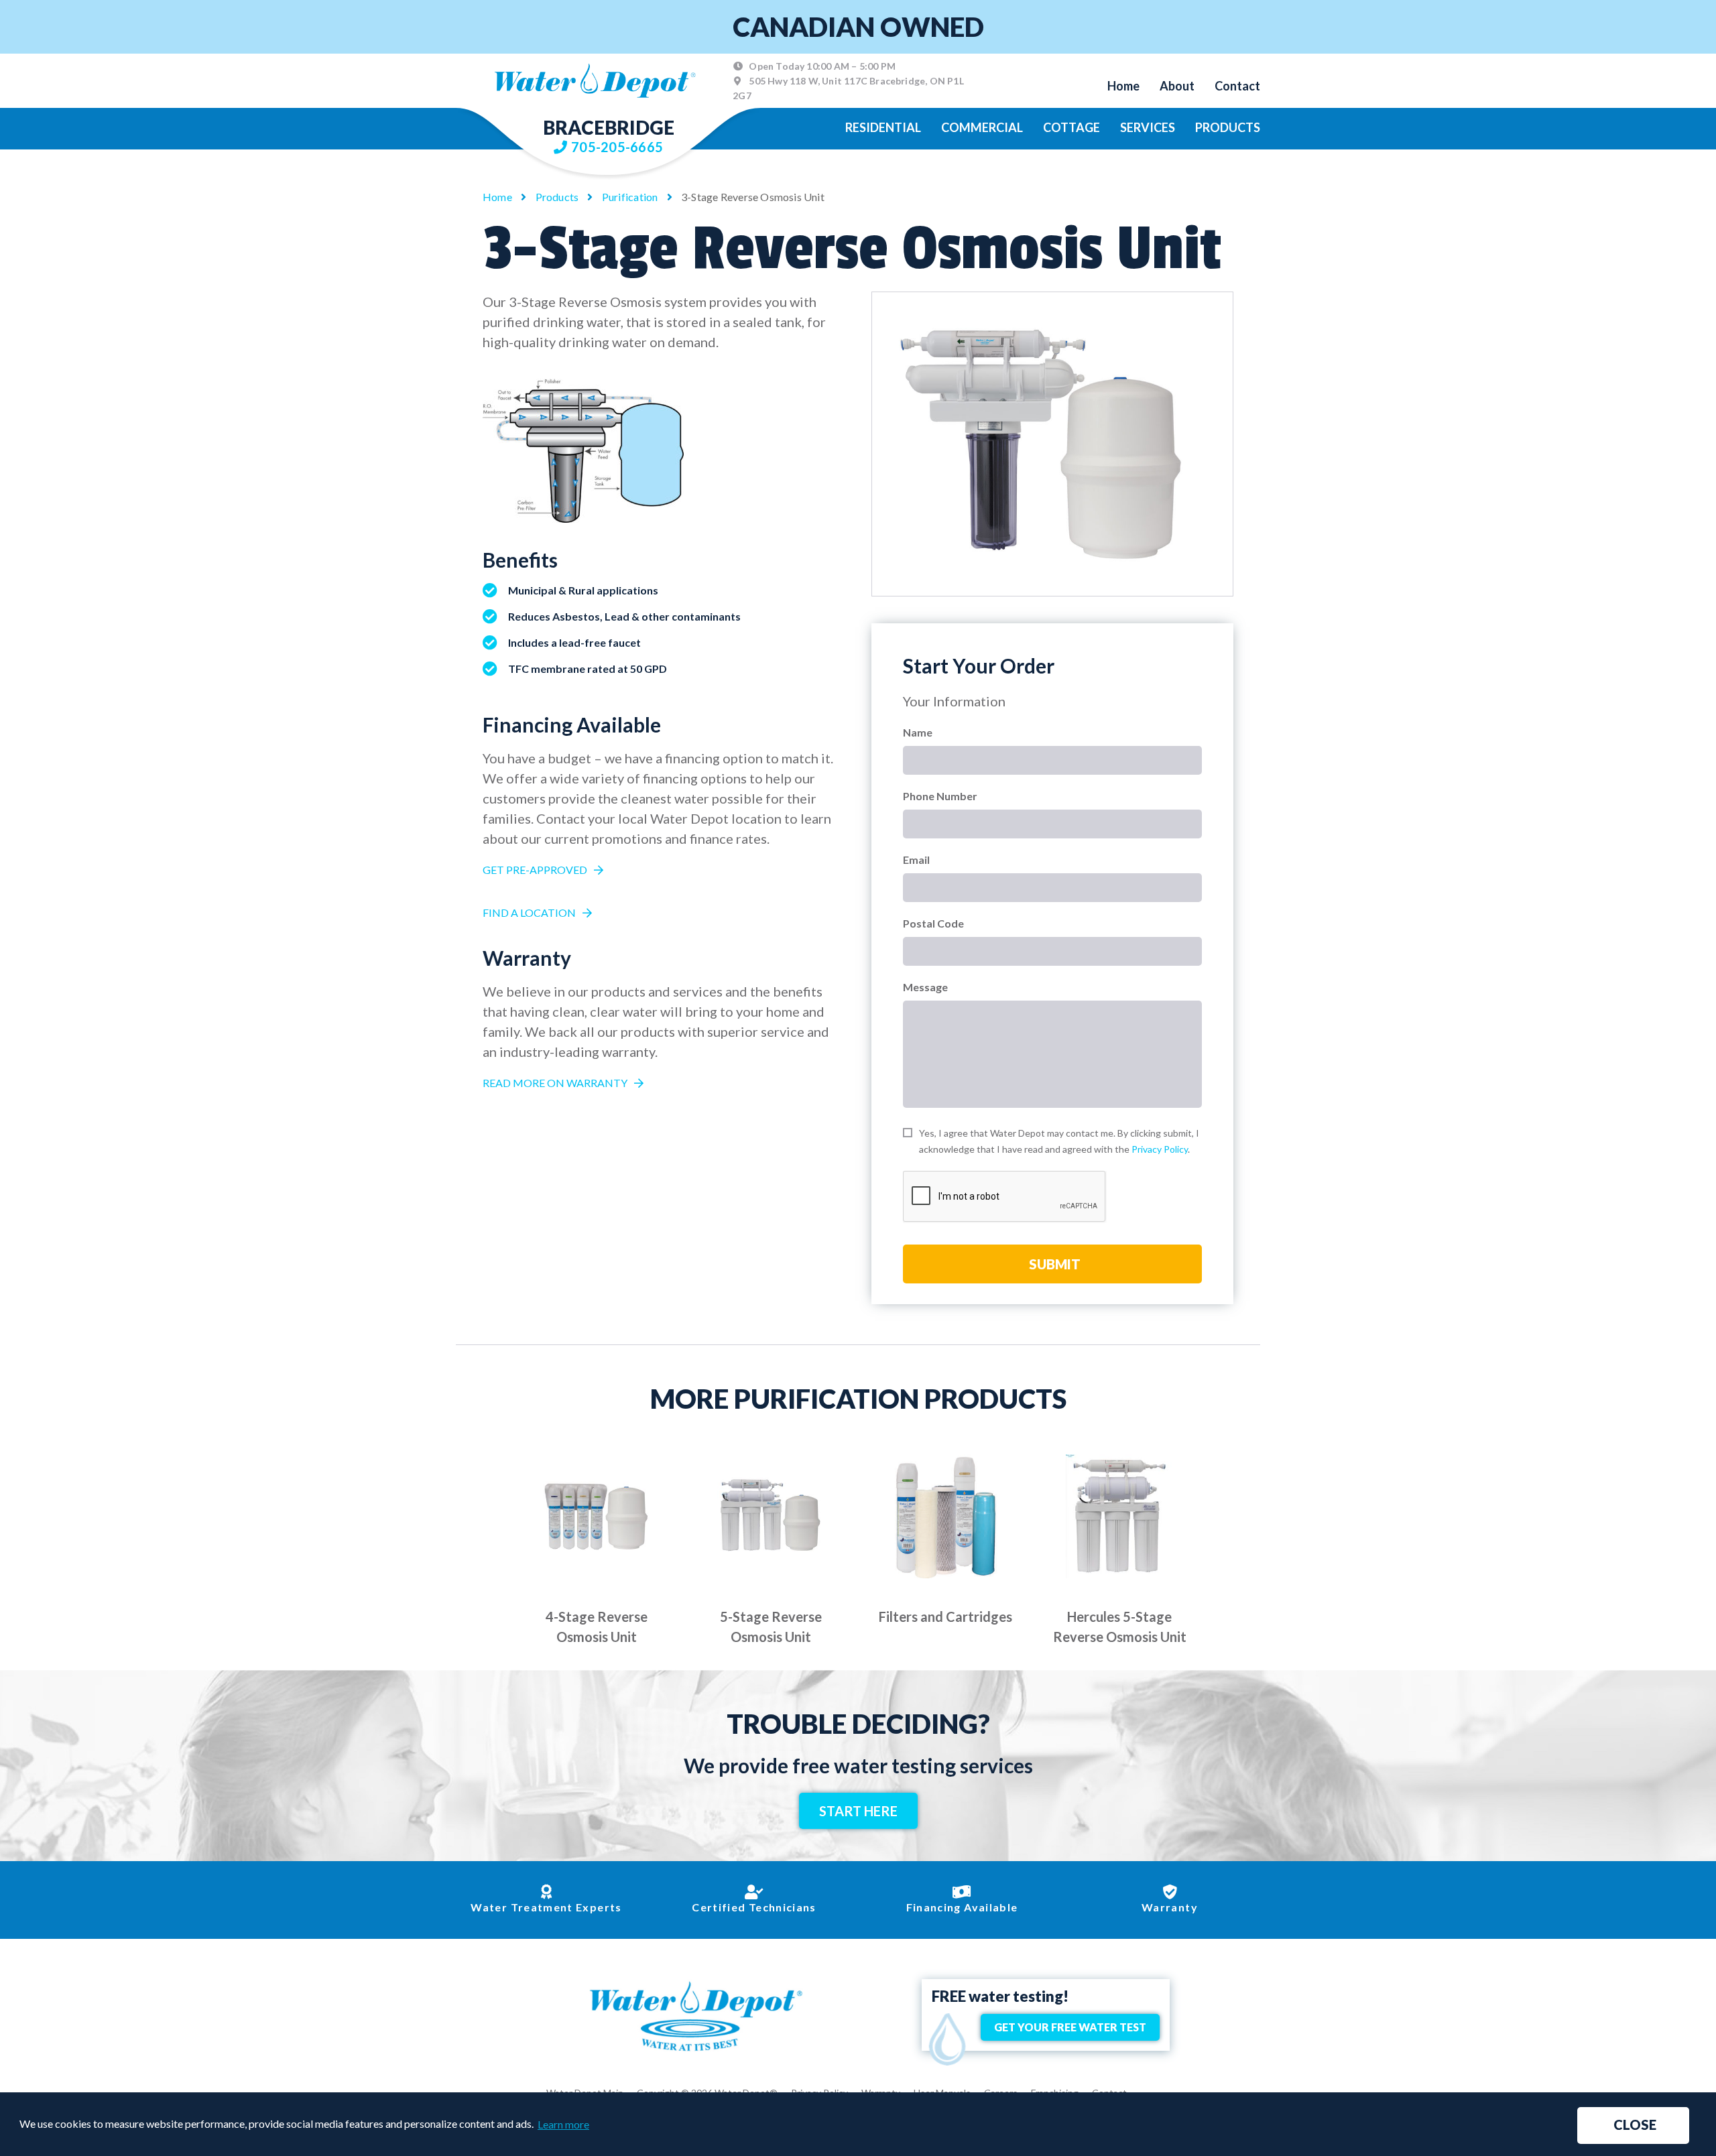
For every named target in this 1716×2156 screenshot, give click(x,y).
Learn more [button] (563, 2124)
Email (916, 860)
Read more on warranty (555, 1083)
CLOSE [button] (1635, 2125)
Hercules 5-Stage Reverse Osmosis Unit (1120, 1627)
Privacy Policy (1160, 1149)
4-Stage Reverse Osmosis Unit (597, 1627)
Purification (630, 197)
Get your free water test (1070, 2027)
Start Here (858, 1811)
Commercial (982, 127)
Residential (883, 127)
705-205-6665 (617, 147)
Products (1228, 127)
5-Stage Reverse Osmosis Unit (771, 1627)
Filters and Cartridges (945, 1616)
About (1177, 86)
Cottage (1071, 127)
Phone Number (940, 796)
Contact (1237, 86)
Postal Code (933, 923)
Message (925, 987)
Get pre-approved (535, 870)
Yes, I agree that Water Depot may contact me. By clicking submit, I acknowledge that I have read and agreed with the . (1059, 1141)
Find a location (529, 912)
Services (1148, 127)
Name (918, 732)
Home (1123, 86)
